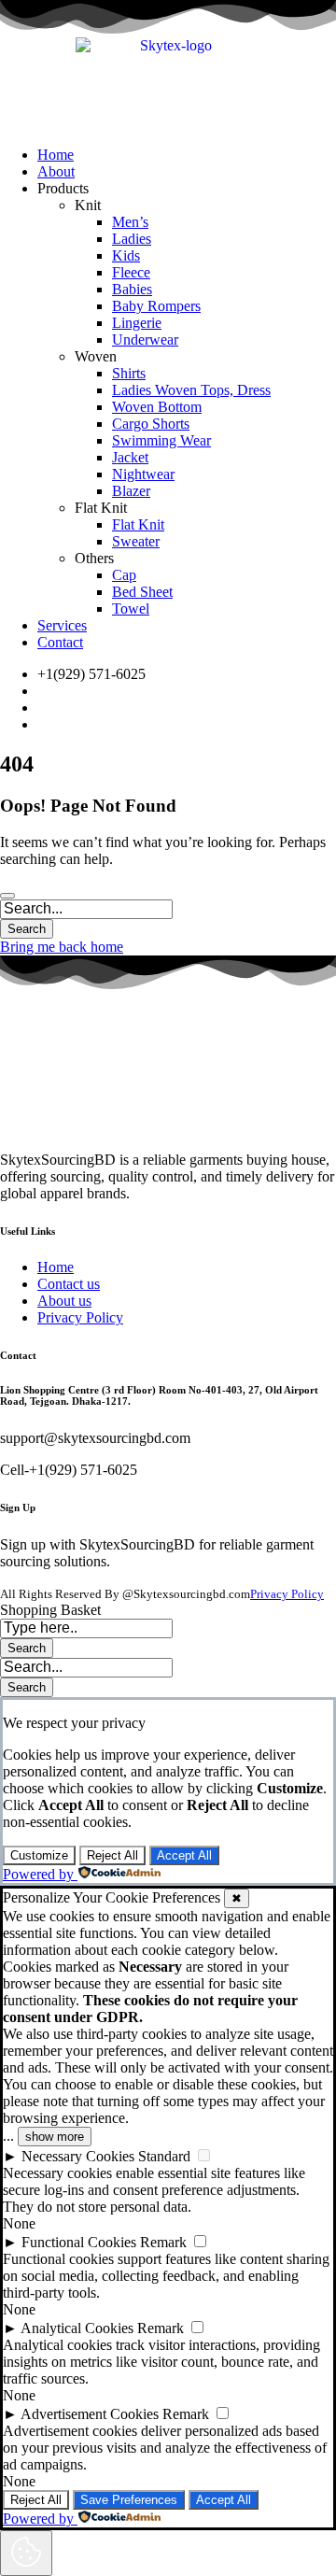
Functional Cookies (79, 2242)
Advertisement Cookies (90, 2414)
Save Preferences (129, 2500)
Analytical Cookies (77, 2328)
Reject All (112, 1855)
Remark (163, 2242)
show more (55, 2137)
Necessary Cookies (78, 2156)
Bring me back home (62, 947)
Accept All (184, 1855)
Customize (39, 1855)
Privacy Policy (287, 1594)
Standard (164, 2156)
